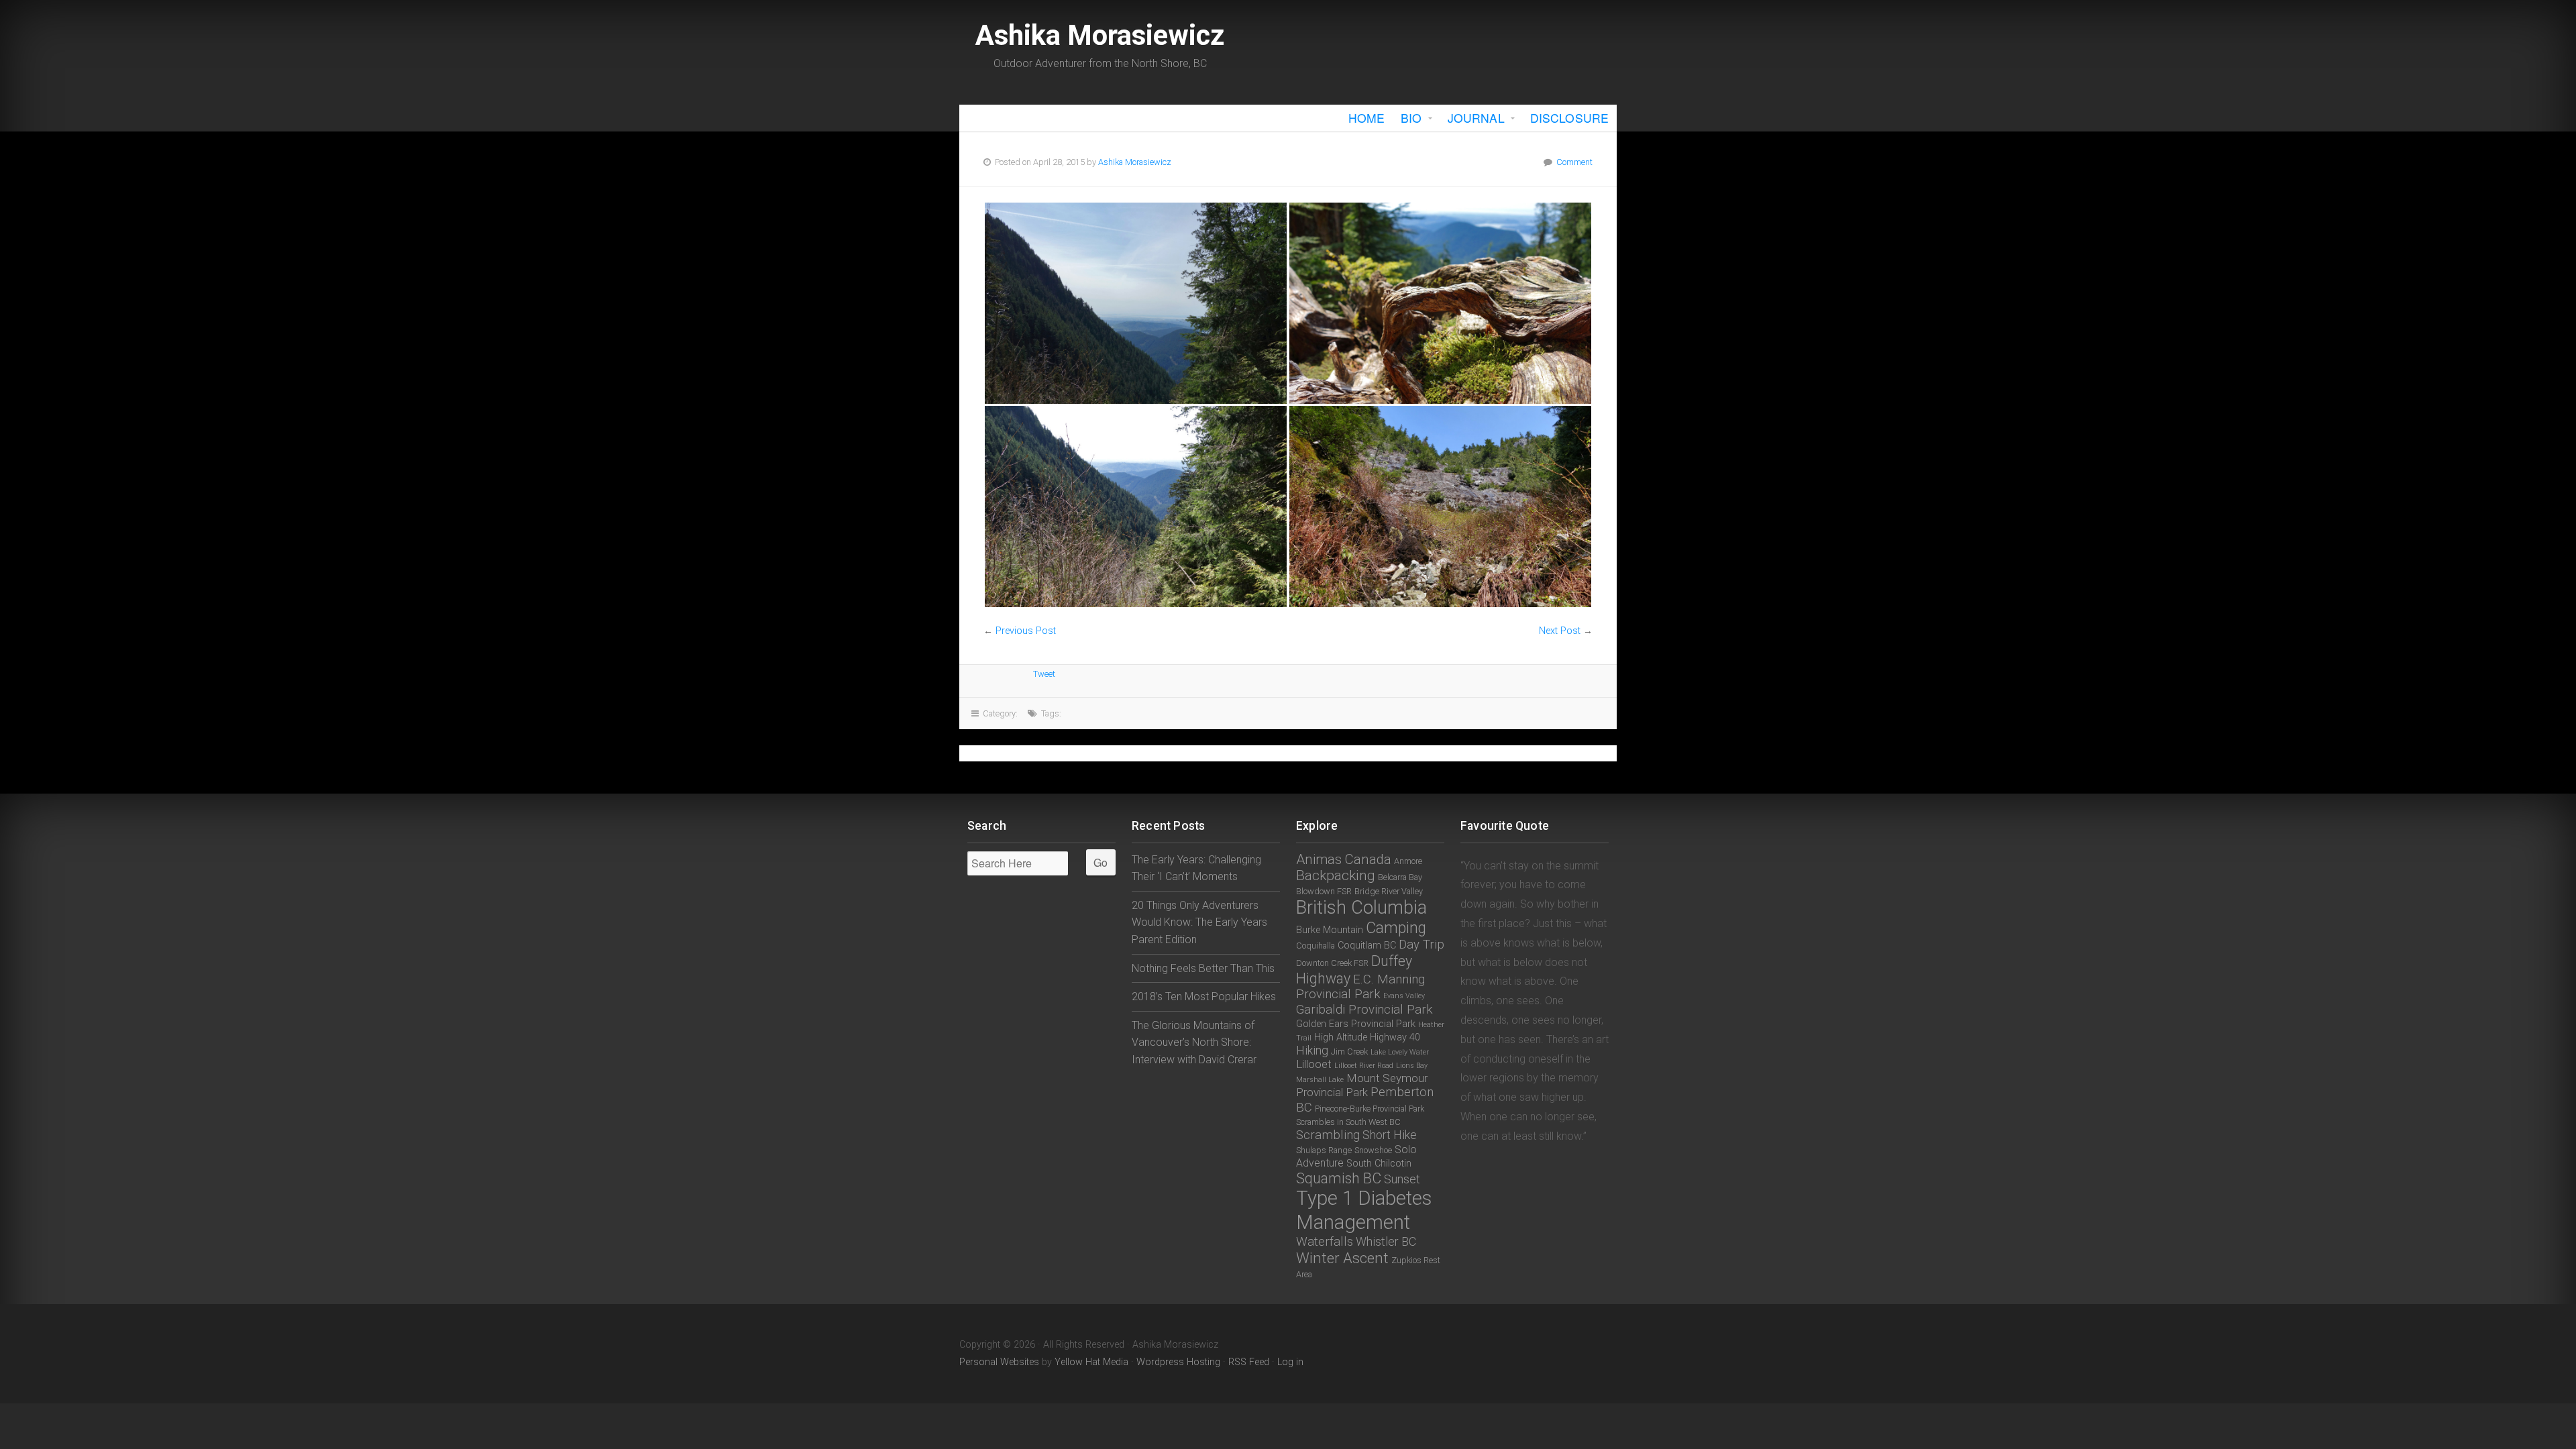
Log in (1290, 1362)
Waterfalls (1325, 1242)
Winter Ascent (1342, 1258)
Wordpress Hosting (1178, 1362)
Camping (1396, 928)
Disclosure (1569, 118)
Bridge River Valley (1389, 891)
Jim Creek (1349, 1052)
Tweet (1044, 674)
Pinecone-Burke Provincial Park (1370, 1109)
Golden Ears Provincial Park (1356, 1024)
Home (1366, 118)
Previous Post (1026, 631)
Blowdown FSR (1324, 891)
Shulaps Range (1324, 1150)
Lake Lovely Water (1400, 1052)
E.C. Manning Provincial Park (1360, 987)
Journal (1476, 118)
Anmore (1408, 861)
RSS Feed (1249, 1362)
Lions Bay (1412, 1066)
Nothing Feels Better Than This (1203, 968)
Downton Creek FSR (1332, 963)
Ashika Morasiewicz (1100, 35)
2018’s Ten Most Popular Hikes (1204, 997)
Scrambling (1328, 1135)
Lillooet (1314, 1064)
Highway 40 (1395, 1037)
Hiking (1312, 1050)
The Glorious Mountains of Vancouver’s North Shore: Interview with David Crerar (1194, 1042)
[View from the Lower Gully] (1136, 303)
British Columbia (1361, 908)
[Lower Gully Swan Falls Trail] (1440, 303)
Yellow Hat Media (1091, 1362)
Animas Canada (1344, 859)
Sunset (1402, 1179)
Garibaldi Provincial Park (1364, 1010)
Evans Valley (1404, 996)
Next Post (1560, 631)
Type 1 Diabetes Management (1364, 1210)
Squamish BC (1339, 1178)
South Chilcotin (1379, 1164)
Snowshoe (1373, 1150)
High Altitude (1341, 1037)
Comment (1574, 162)
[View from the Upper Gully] (1136, 506)
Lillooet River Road (1364, 1066)
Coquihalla (1316, 946)
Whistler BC (1386, 1241)
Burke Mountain (1330, 930)
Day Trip (1421, 945)
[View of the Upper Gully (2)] (1440, 506)
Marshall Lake (1320, 1080)
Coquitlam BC (1367, 946)
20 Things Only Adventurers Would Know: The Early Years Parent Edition (1199, 922)
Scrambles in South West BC (1348, 1122)
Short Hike (1390, 1135)
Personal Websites (999, 1362)
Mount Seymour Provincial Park (1362, 1085)
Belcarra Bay (1400, 877)
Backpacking (1336, 875)
